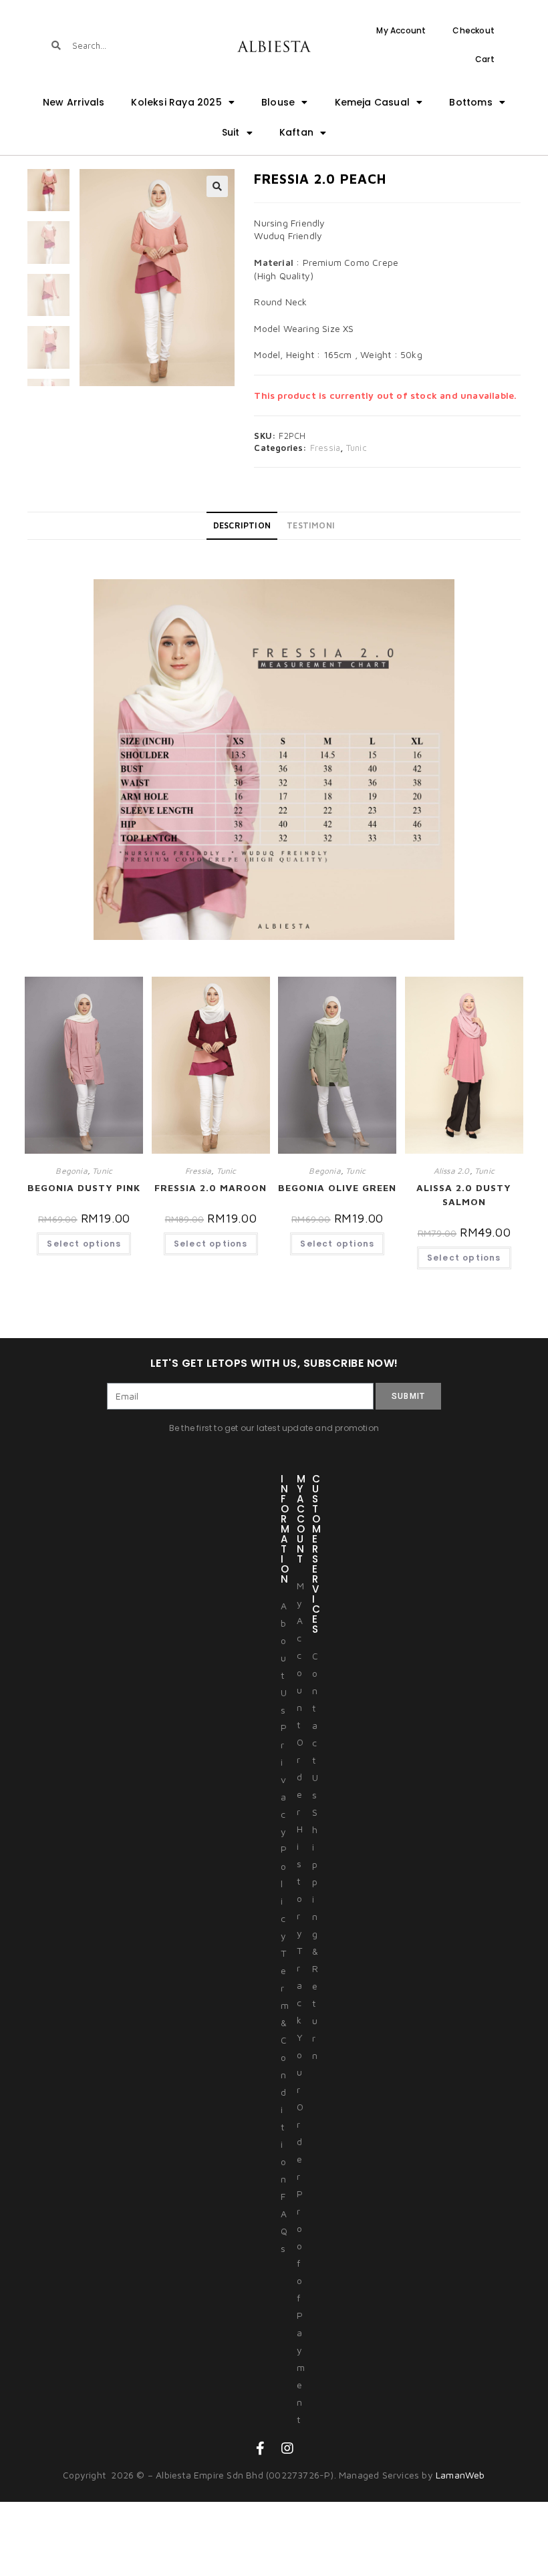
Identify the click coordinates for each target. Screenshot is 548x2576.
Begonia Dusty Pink (84, 1187)
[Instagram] (287, 2448)
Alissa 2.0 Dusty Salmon (464, 1194)
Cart (485, 59)
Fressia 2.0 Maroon (211, 1187)
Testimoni (311, 525)
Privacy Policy (284, 1831)
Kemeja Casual (373, 102)
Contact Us (315, 1725)
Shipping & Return (315, 1934)
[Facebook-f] (261, 2448)
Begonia (71, 1171)
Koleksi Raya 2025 (176, 102)
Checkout (473, 30)
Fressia (325, 448)
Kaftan (296, 132)
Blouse (278, 102)
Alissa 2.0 (452, 1171)
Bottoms (470, 102)
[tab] (242, 526)
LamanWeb (460, 2475)
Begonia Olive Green (337, 1187)
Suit (231, 132)
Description (242, 525)
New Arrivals (74, 102)
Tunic (357, 448)
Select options (84, 1244)
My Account (401, 30)
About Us (284, 1658)
